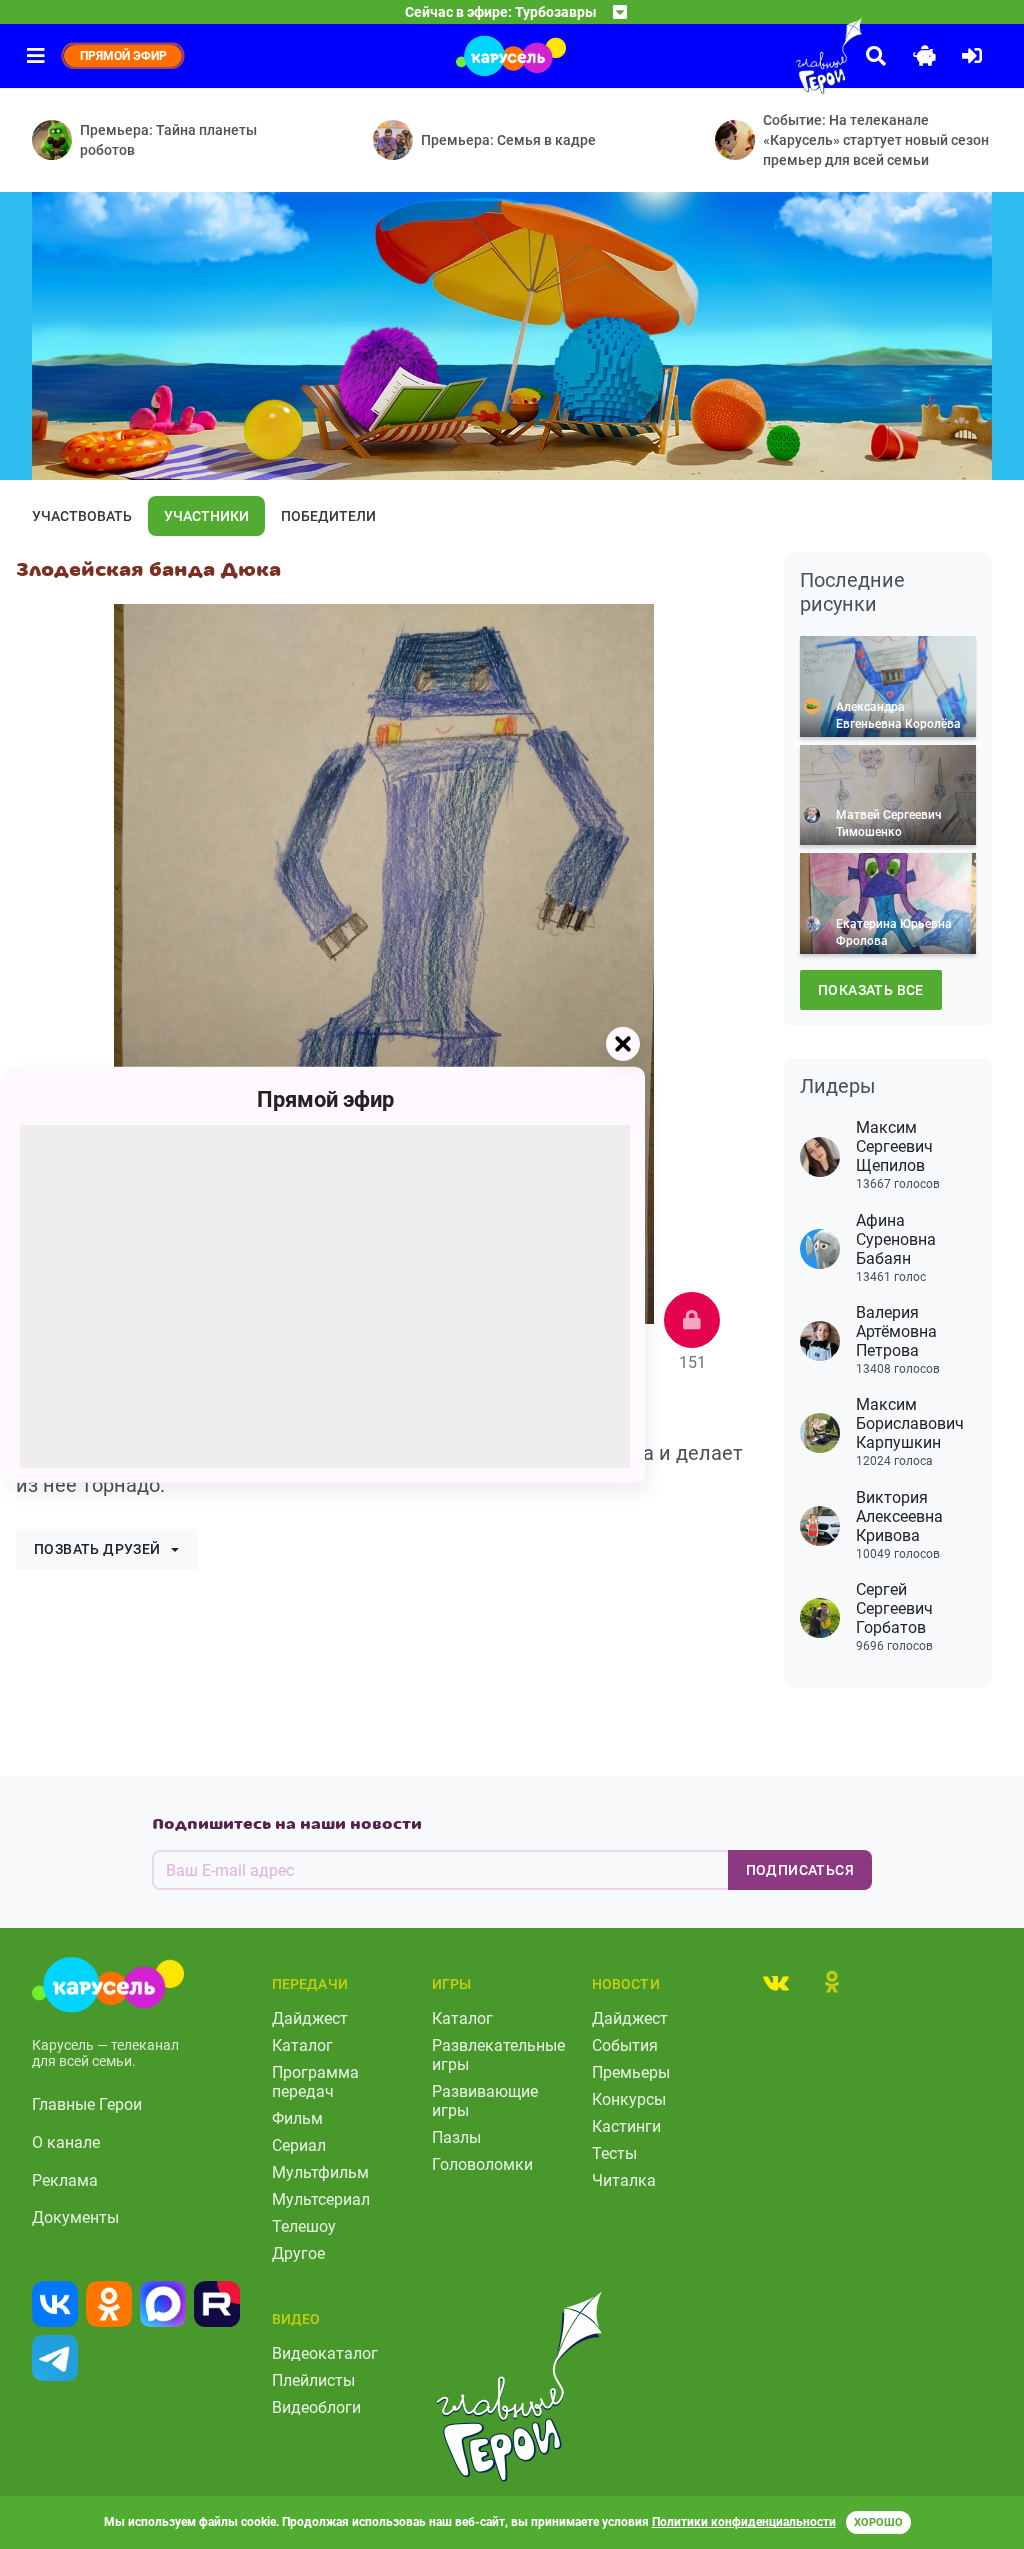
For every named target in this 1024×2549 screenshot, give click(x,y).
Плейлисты (313, 2380)
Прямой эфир (325, 1098)
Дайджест (310, 2018)
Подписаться (800, 1870)
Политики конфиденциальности (744, 2522)
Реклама (65, 2180)
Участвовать (82, 516)
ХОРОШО (878, 2522)
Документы (75, 2217)
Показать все (871, 990)
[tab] (776, 1982)
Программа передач (315, 2082)
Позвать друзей (97, 1549)
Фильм (297, 2118)
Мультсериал (321, 2199)
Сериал (299, 2145)
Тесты (614, 2153)
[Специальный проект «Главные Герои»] (784, 56)
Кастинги (626, 2126)
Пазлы (456, 2137)
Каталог (302, 2045)
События (625, 2045)
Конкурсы (629, 2099)
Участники (206, 516)
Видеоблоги (316, 2407)
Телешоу (304, 2226)
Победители (328, 516)
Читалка (624, 2180)
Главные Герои (87, 2104)
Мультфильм (320, 2172)
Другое (298, 2253)
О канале (66, 2142)
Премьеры (631, 2072)
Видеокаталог (325, 2353)
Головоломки (482, 2164)
